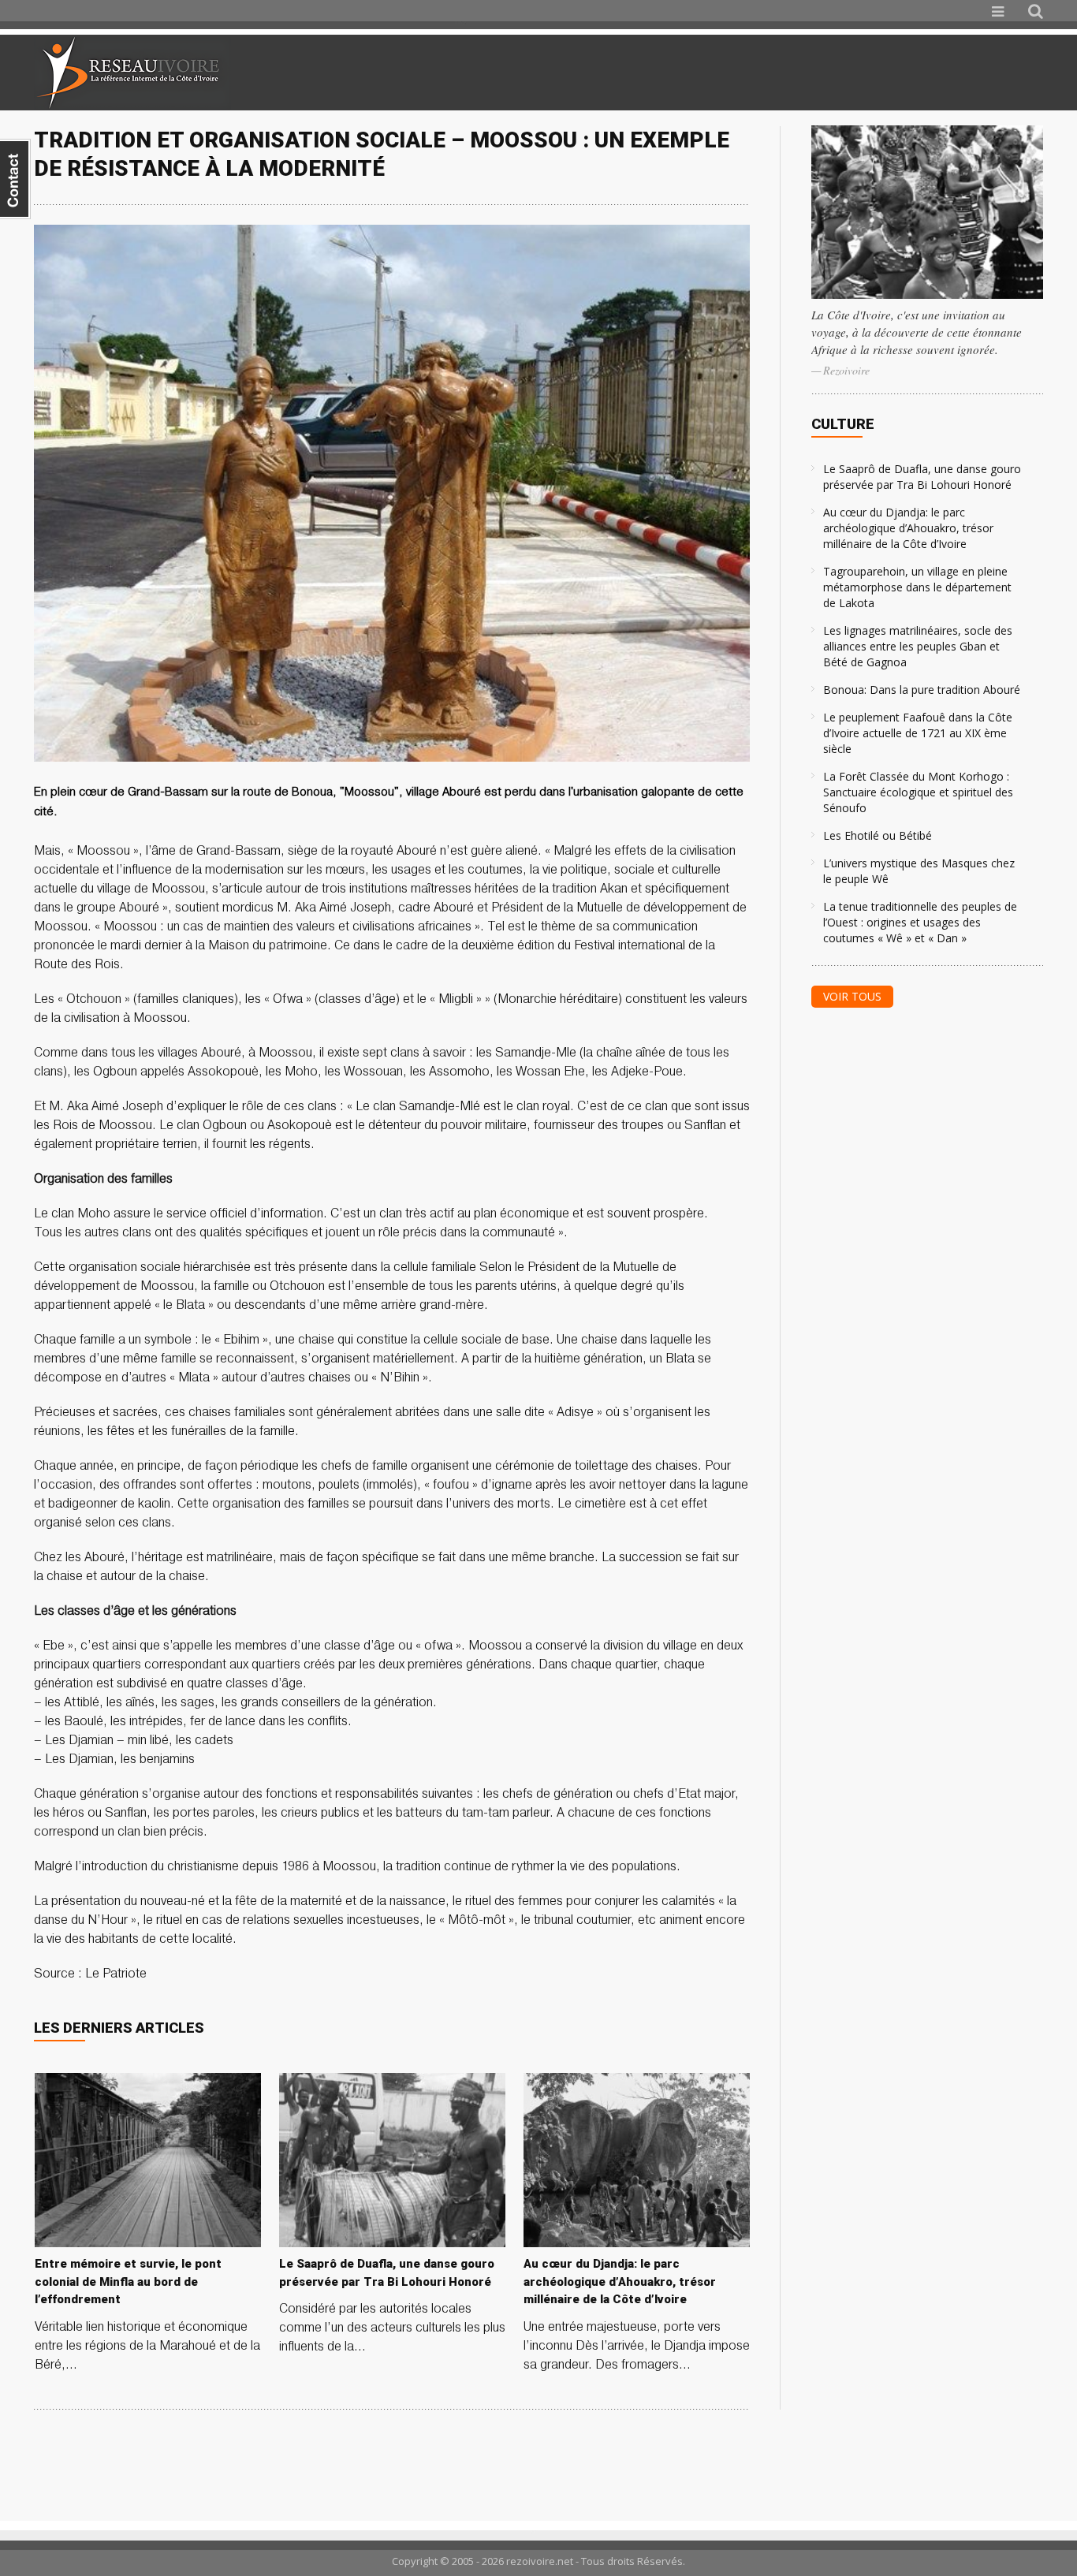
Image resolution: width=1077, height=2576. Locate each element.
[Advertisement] (857, 73)
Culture (843, 424)
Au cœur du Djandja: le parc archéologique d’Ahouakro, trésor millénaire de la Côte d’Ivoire (908, 528)
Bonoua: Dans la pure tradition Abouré (922, 690)
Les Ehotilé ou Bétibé (878, 835)
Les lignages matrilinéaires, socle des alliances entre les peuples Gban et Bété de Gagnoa (918, 646)
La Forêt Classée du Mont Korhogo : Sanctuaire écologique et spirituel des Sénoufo (918, 792)
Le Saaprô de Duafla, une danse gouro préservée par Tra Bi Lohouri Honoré (922, 477)
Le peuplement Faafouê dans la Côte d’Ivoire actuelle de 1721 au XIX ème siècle (918, 733)
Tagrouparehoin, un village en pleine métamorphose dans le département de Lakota (917, 587)
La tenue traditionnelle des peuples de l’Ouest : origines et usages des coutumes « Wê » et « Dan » (920, 922)
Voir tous (852, 996)
